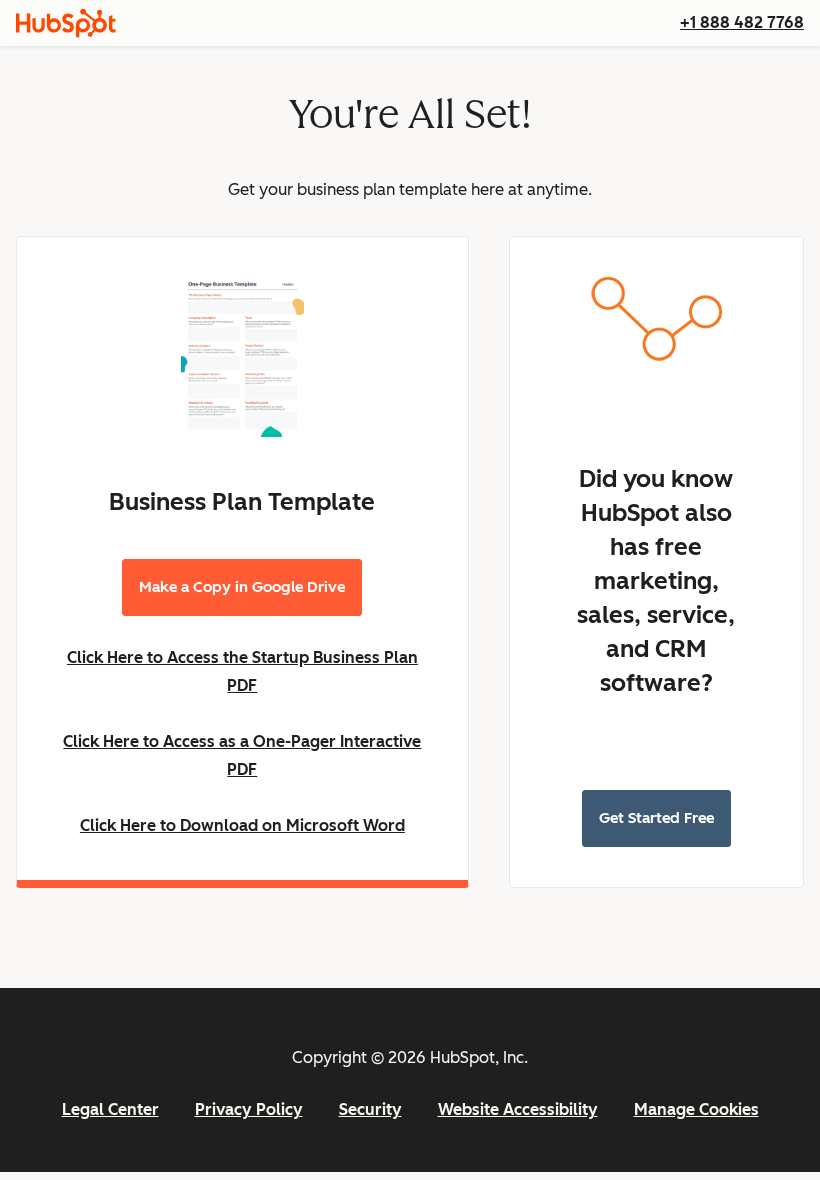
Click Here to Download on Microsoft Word (242, 825)
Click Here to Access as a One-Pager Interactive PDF (242, 755)
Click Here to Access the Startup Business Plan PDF (242, 671)
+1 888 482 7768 (742, 22)
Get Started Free (656, 818)
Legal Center (110, 1109)
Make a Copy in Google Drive (242, 587)
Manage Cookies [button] (696, 1109)
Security (370, 1109)
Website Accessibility (518, 1109)
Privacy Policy (249, 1109)
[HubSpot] (66, 23)
